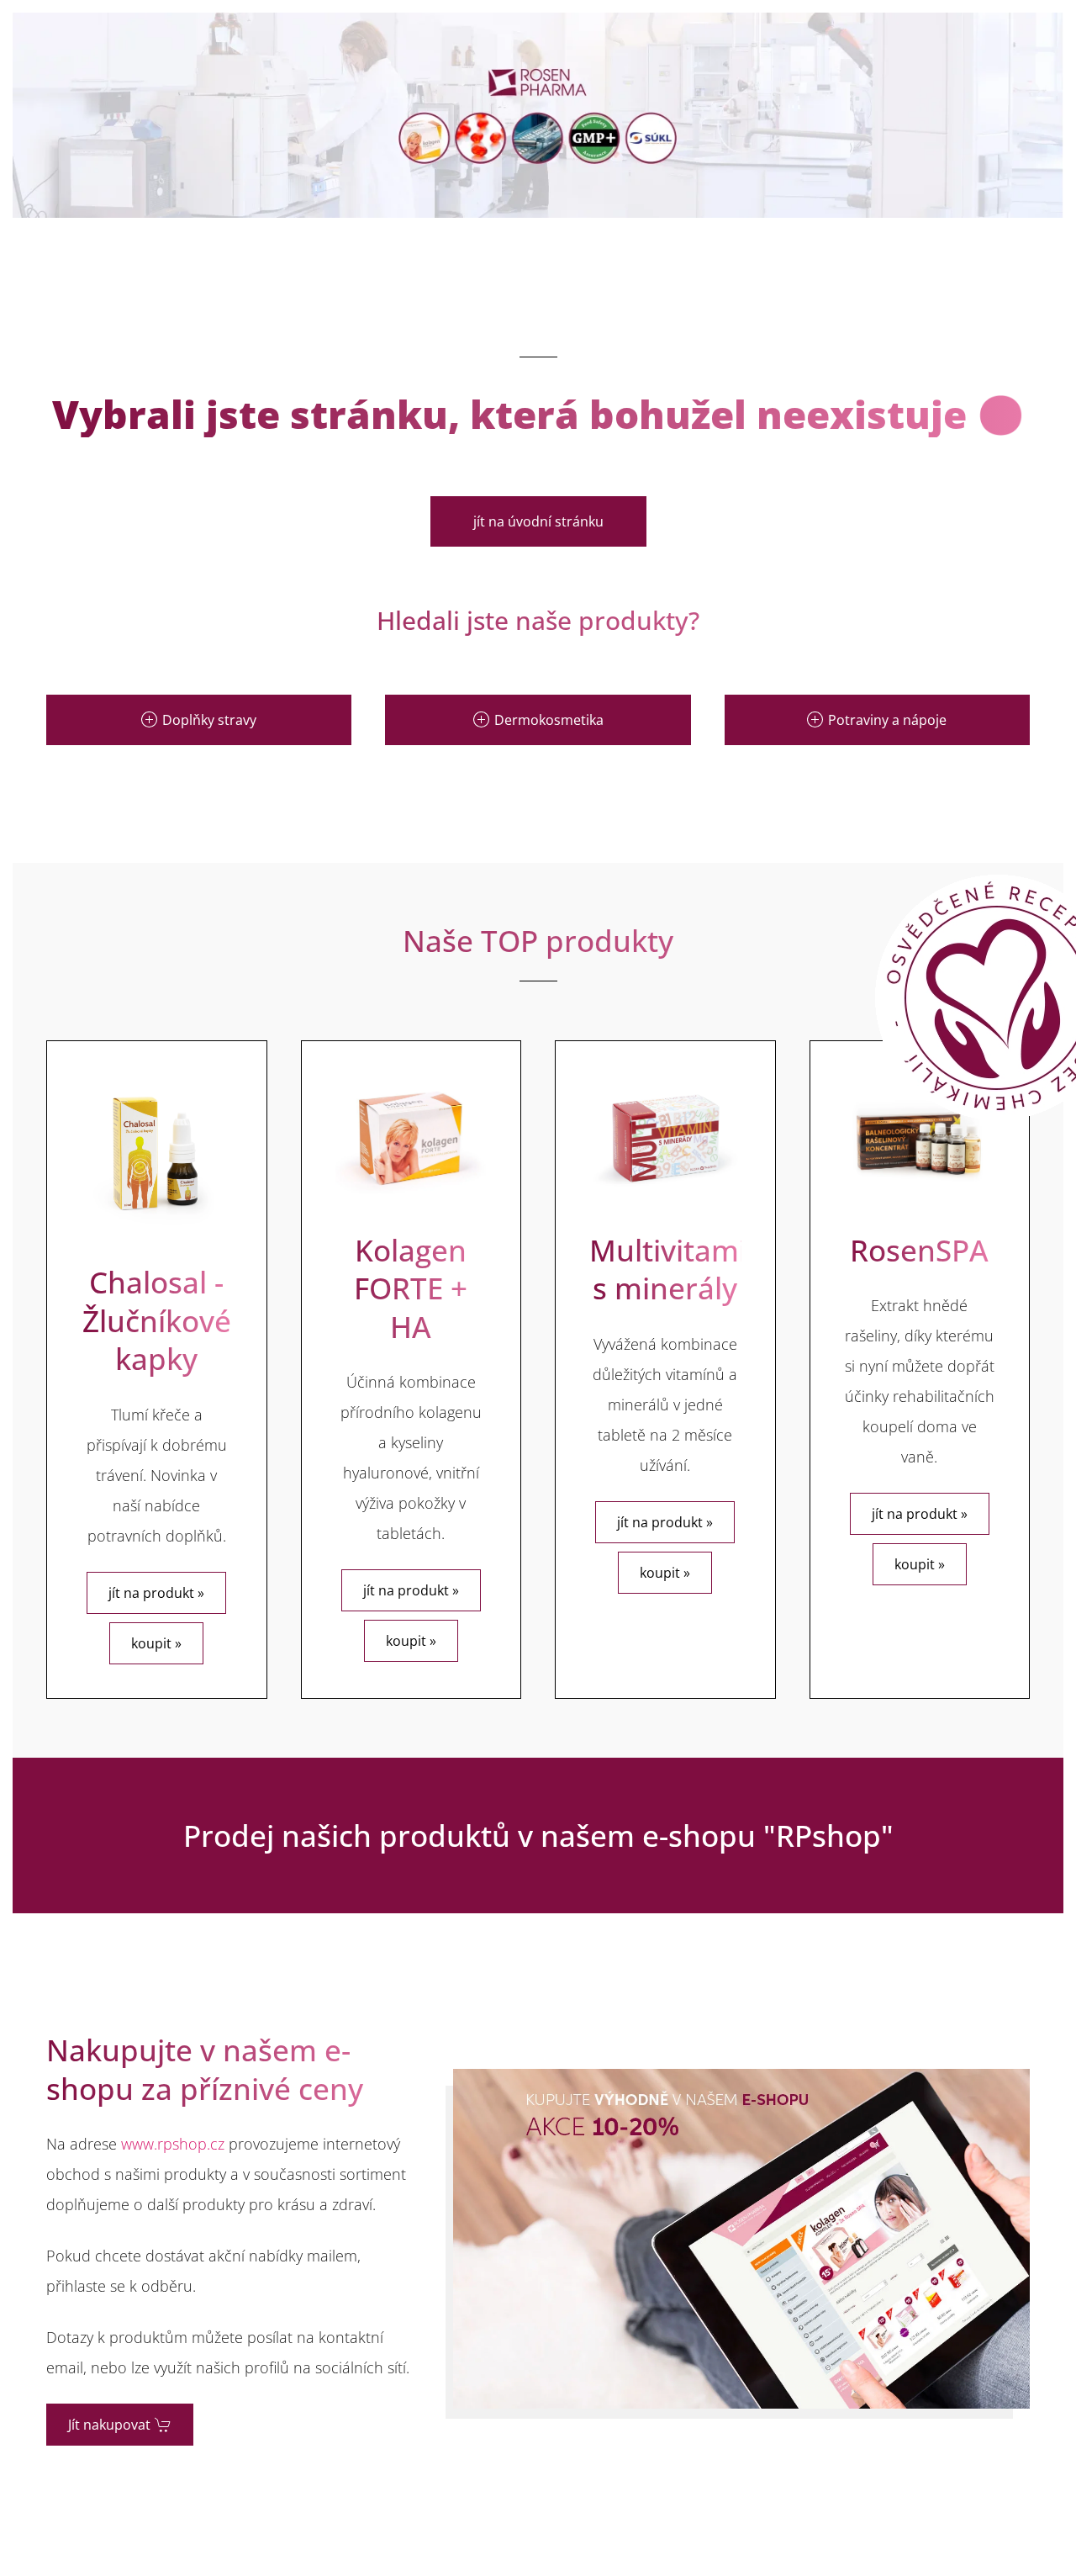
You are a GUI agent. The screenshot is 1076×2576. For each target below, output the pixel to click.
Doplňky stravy (209, 720)
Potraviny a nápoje (887, 720)
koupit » (156, 1643)
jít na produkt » (156, 1593)
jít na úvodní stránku (538, 521)
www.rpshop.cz (173, 2144)
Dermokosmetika (549, 720)
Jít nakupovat (109, 2425)
